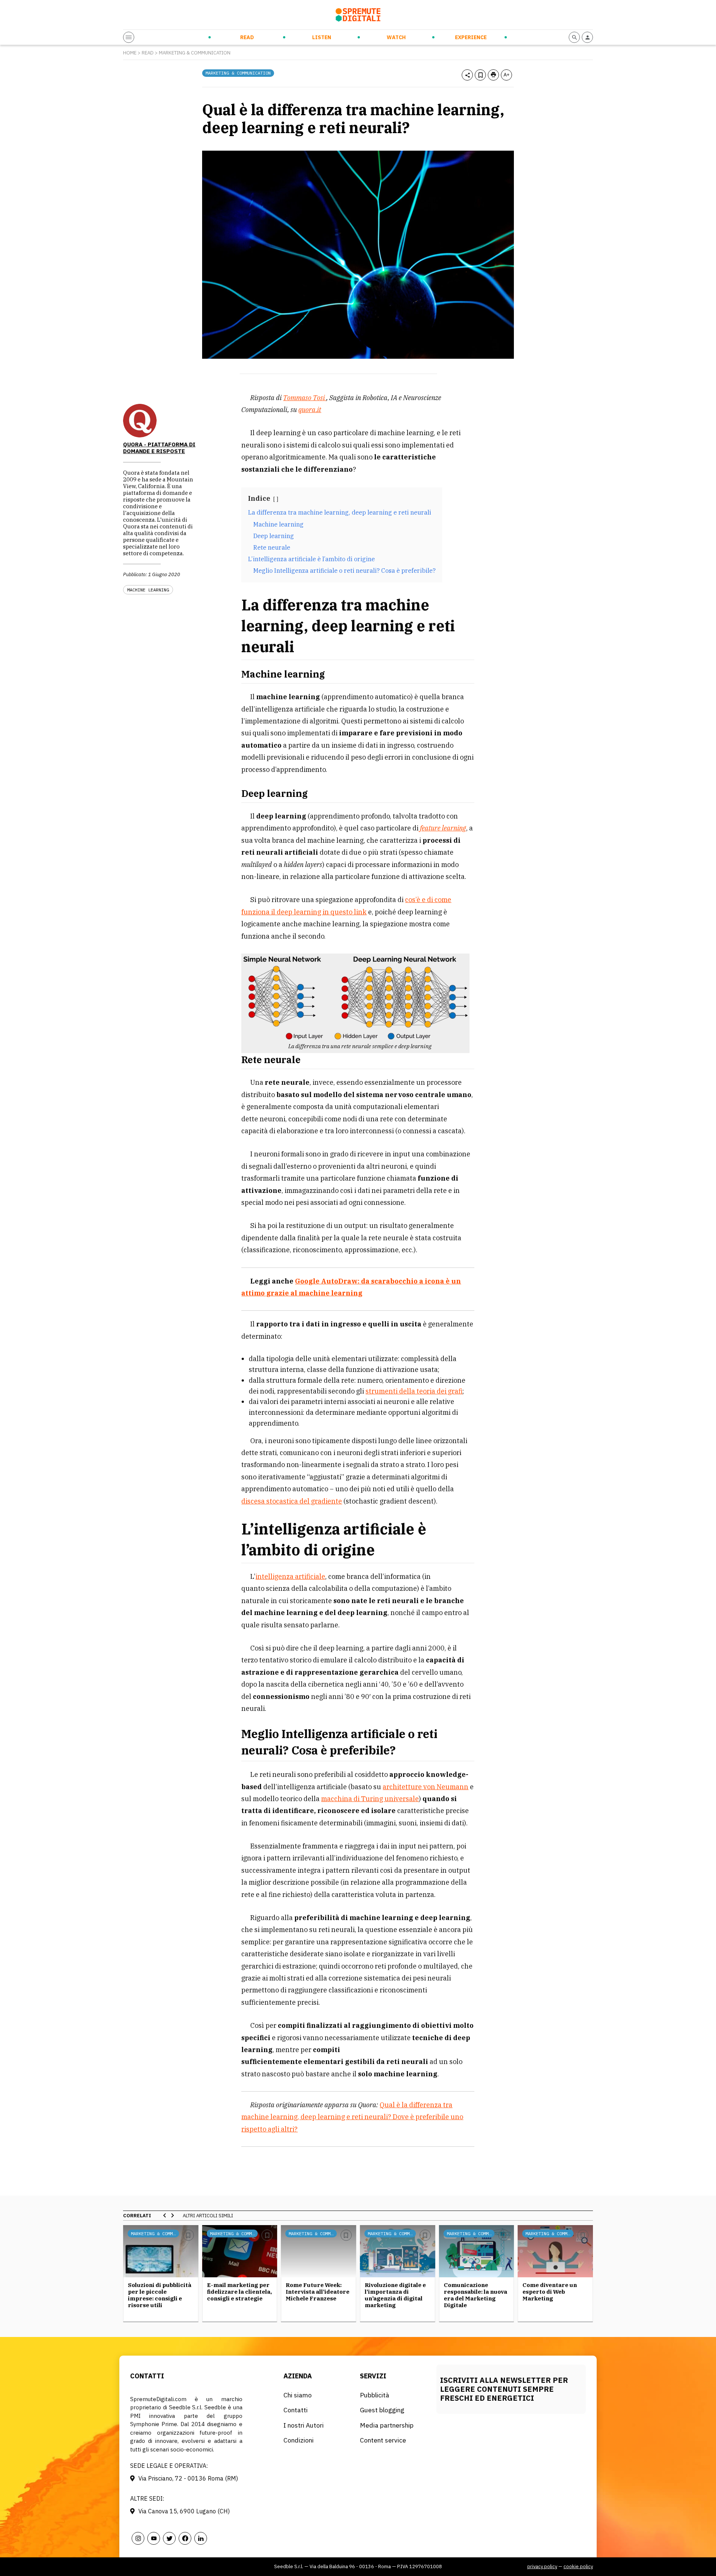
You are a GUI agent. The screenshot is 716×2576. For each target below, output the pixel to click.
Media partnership (387, 2425)
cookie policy (578, 2566)
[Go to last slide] (165, 2215)
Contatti (296, 2410)
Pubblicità (375, 2395)
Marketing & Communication (195, 53)
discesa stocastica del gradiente (292, 1501)
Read (247, 37)
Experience (471, 37)
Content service (383, 2440)
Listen (322, 37)
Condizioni (299, 2440)
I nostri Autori (304, 2425)
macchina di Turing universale (370, 1799)
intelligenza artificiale (290, 1576)
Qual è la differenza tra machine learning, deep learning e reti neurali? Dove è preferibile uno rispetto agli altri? (352, 2117)
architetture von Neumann (425, 1787)
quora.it (310, 410)
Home (130, 53)
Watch (396, 37)
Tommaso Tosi (305, 398)
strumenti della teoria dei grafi (414, 1391)
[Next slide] (172, 2215)
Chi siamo (298, 2395)
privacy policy (542, 2566)
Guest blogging (382, 2410)
